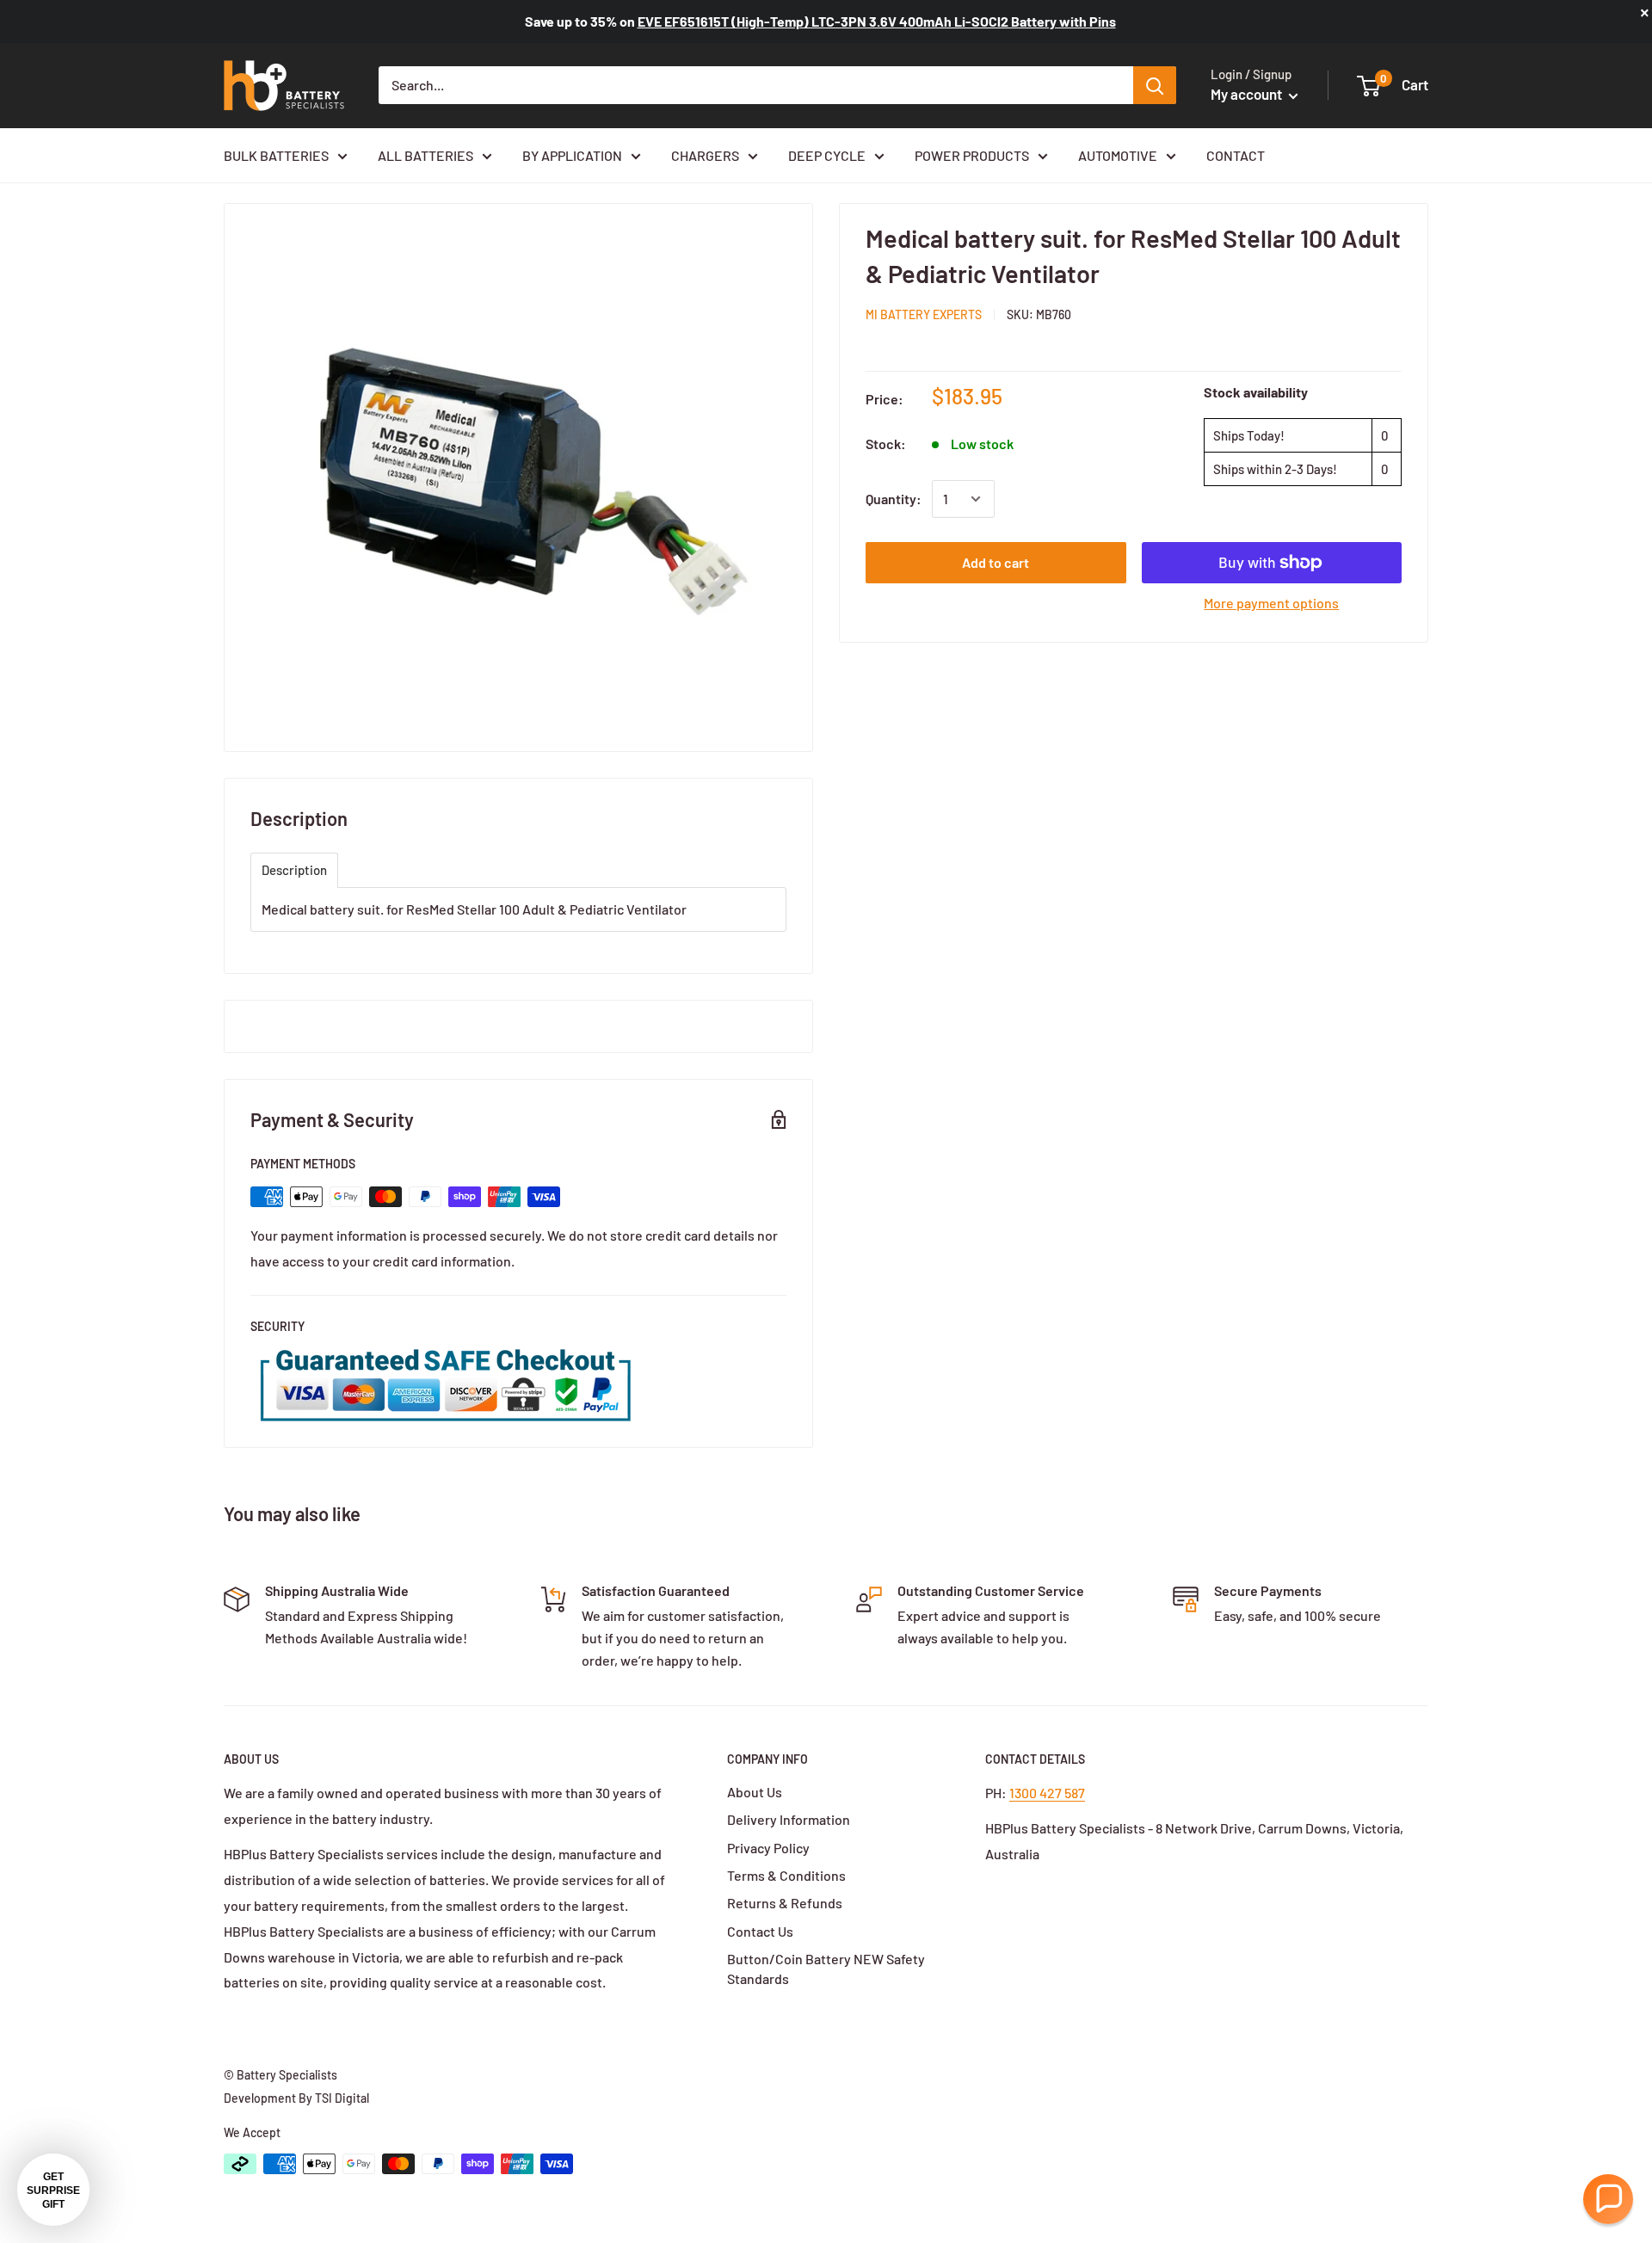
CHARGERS (705, 155)
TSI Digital (342, 2098)
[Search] (1155, 85)
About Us (755, 1792)
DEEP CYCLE (827, 155)
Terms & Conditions (786, 1875)
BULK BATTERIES (276, 155)
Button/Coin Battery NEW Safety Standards (826, 1968)
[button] (1608, 2199)
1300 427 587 (1047, 1793)
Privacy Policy (768, 1848)
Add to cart (996, 562)
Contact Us (760, 1931)
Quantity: (894, 499)
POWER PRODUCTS (972, 155)
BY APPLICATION (572, 155)
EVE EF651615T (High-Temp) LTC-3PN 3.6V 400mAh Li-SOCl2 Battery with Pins (877, 21)
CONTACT (1236, 155)
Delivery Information (789, 1819)
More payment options (1271, 603)
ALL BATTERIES (425, 155)
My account (1248, 94)
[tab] (294, 870)
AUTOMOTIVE (1118, 155)
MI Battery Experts (924, 314)
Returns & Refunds (785, 1903)
